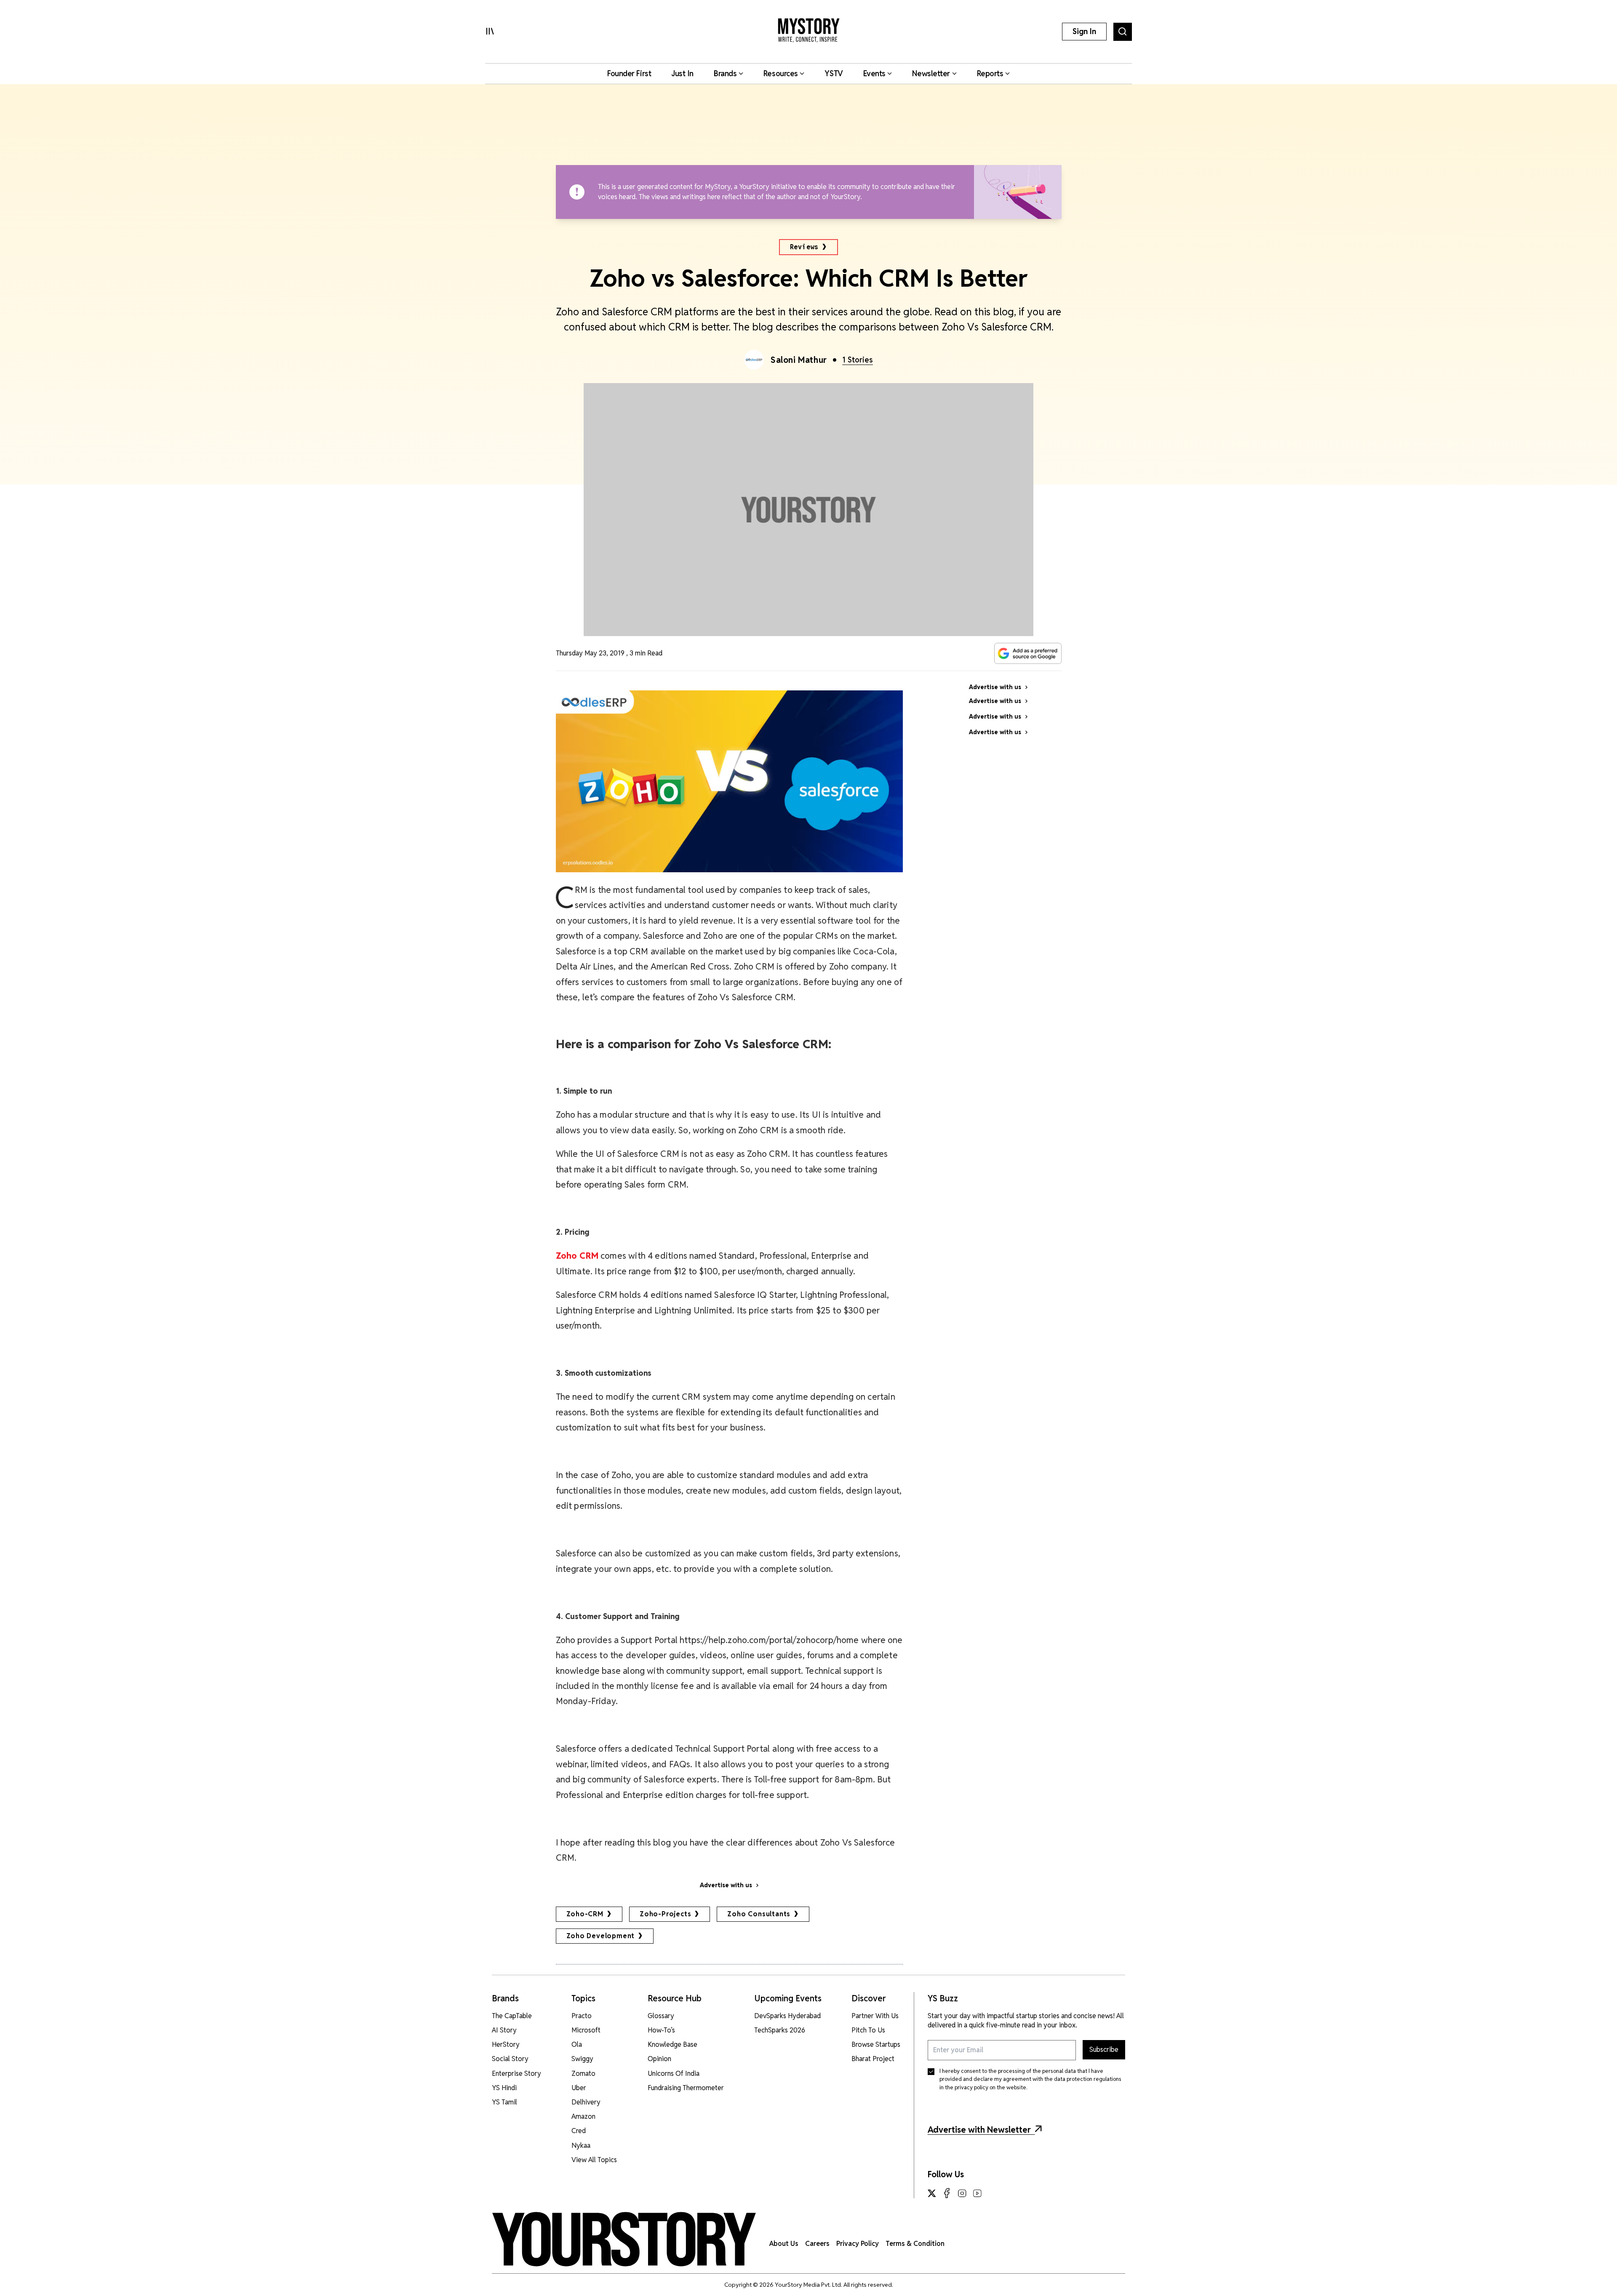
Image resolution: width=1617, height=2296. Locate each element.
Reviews (804, 247)
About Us (784, 2244)
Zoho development (601, 1936)
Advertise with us (726, 1885)
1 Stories (858, 360)
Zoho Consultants (759, 1914)
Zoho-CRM (585, 1914)
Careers (817, 2244)
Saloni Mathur (799, 360)
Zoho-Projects (665, 1914)
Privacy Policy (858, 2244)
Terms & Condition (915, 2244)
